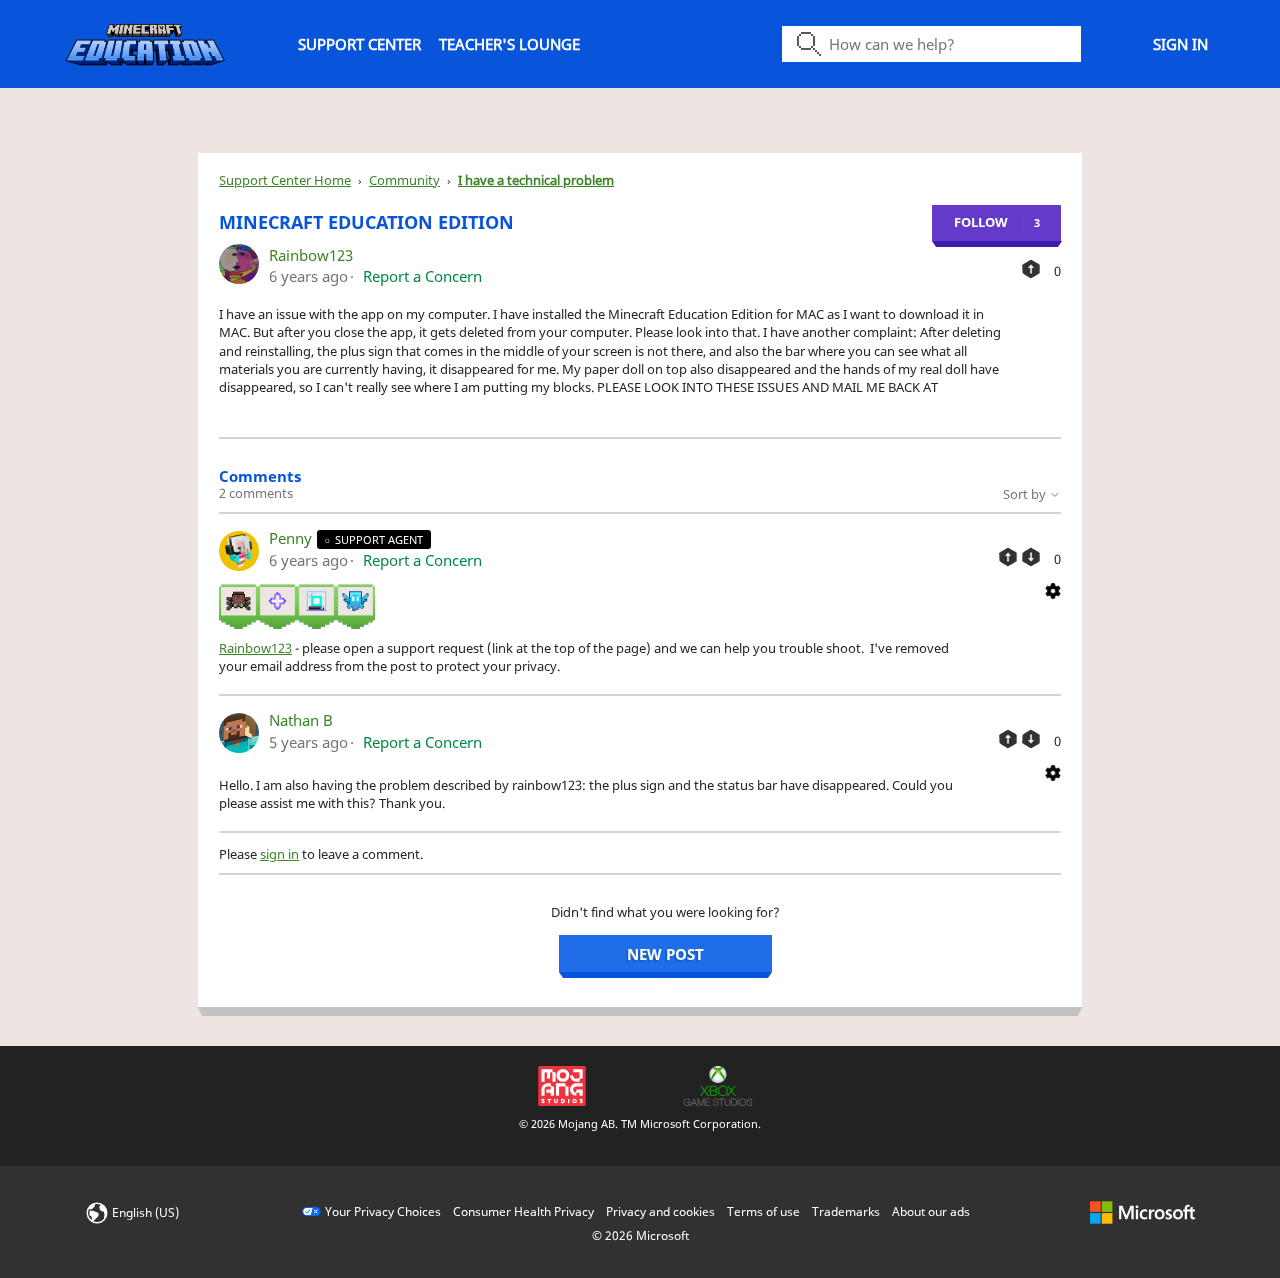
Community (404, 180)
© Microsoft (640, 1235)
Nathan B (301, 720)
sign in (279, 854)
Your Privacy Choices (383, 1211)
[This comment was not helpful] (1031, 557)
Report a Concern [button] (422, 276)
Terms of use (763, 1211)
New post (665, 954)
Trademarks (846, 1211)
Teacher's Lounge (509, 44)
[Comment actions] (1053, 589)
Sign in (1180, 44)
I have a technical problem (536, 180)
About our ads (931, 1211)
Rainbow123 (311, 255)
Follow (981, 222)
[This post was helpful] (1031, 269)
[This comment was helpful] (1008, 557)
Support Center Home (285, 180)
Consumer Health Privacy (523, 1211)
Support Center (359, 44)
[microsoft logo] (1142, 1211)
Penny (292, 538)
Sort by (1026, 494)
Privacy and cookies (660, 1211)
